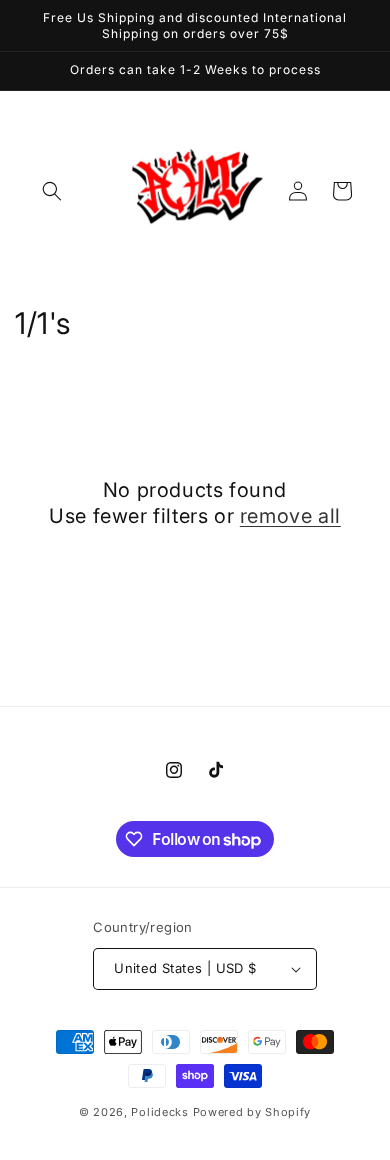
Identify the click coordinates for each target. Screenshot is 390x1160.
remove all (290, 516)
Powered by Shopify (252, 1112)
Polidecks (159, 1112)
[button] (52, 191)
